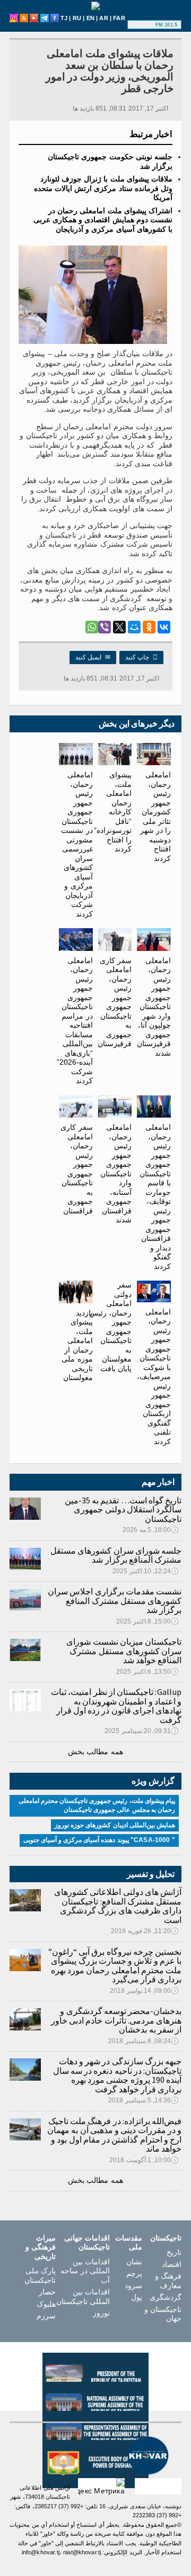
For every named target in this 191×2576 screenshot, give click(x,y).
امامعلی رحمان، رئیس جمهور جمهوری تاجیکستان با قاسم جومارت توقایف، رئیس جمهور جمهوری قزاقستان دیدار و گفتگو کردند (155, 1197)
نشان (134, 2262)
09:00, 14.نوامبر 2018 (144, 1991)
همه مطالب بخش (95, 1752)
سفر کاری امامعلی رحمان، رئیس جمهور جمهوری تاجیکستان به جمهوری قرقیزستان (115, 1002)
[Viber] (105, 627)
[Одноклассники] (149, 627)
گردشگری (166, 2297)
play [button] (143, 25)
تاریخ (174, 2252)
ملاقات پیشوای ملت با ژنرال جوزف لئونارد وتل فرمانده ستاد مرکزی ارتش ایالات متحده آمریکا (103, 188)
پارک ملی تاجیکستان (40, 2275)
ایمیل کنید (93, 657)
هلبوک (46, 2304)
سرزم (46, 2316)
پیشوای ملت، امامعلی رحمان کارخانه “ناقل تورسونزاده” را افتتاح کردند (113, 812)
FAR (119, 18)
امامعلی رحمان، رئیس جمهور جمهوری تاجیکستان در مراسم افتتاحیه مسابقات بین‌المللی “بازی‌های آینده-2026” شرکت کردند (75, 1021)
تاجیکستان (166, 2238)
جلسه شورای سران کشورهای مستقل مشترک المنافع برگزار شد (116, 1555)
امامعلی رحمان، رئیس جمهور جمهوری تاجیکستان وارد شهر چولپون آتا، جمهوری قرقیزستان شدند (154, 1007)
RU (77, 18)
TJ (64, 18)
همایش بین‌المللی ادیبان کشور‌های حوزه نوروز (115, 1825)
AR (103, 18)
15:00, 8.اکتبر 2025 (147, 1621)
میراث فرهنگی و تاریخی (41, 2247)
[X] (119, 627)
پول (137, 2297)
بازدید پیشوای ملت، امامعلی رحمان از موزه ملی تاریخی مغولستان (77, 1345)
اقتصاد (172, 2264)
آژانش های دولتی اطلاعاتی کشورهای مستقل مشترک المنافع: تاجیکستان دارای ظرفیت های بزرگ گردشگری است (118, 1906)
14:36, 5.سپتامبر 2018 (144, 2100)
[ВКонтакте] (164, 627)
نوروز (101, 2313)
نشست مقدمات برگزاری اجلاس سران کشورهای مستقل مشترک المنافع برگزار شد (115, 1600)
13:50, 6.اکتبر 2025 (147, 1672)
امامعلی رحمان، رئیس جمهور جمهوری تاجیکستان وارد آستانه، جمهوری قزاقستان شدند (116, 1173)
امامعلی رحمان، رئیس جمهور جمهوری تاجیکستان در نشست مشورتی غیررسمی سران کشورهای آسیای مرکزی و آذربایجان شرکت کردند (77, 844)
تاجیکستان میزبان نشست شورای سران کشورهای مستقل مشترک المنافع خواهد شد (124, 1651)
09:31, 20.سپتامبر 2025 (142, 1731)
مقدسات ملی (129, 2243)
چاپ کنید (141, 657)
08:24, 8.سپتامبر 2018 (144, 2041)
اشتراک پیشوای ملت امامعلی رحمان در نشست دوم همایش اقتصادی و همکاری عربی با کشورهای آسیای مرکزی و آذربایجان (103, 220)
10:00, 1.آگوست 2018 (144, 2160)
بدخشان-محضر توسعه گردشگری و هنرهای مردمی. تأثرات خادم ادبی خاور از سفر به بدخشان (116, 2020)
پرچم (134, 2273)
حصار (47, 2292)
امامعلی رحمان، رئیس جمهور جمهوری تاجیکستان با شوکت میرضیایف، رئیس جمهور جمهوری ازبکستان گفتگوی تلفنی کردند (154, 1377)
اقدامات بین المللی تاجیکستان (83, 2297)
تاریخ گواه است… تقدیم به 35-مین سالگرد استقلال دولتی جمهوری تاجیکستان (123, 1509)
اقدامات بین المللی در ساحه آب (85, 2271)
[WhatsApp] (92, 627)
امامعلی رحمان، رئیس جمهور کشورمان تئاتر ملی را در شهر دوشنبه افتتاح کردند (155, 817)
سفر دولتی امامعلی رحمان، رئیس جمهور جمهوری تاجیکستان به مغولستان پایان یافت (110, 1327)
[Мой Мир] (134, 627)
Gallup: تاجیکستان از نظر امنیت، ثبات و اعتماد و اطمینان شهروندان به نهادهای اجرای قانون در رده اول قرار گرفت (116, 1706)
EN (90, 18)
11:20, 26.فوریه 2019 (145, 1931)
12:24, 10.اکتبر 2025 (146, 1571)
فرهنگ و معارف (168, 2281)
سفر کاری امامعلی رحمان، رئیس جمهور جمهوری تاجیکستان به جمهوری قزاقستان (76, 1169)
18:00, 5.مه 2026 (151, 1530)
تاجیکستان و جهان (163, 2314)
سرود (133, 2285)
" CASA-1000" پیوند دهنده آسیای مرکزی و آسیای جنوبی (99, 1840)
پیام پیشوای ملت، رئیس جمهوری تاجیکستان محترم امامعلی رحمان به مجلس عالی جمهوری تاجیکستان (97, 1806)
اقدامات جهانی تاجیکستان (87, 2243)
